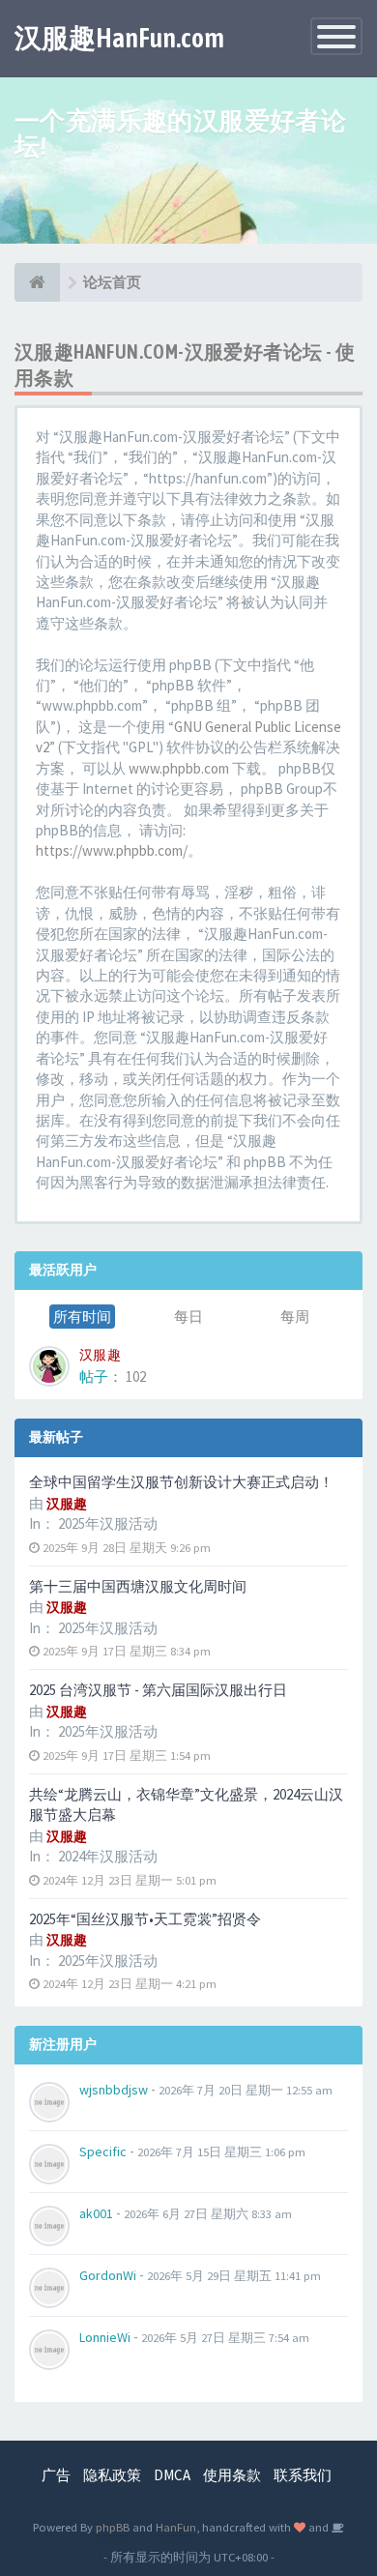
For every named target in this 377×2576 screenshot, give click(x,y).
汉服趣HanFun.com (119, 38)
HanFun (176, 2527)
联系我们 (303, 2475)
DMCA (172, 2475)
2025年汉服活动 (108, 1523)
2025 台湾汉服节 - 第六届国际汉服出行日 (158, 1690)
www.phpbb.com (179, 768)
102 (136, 1376)
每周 (295, 1317)
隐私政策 (112, 2475)
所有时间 (82, 1317)
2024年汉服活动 (108, 1856)
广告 (56, 2475)
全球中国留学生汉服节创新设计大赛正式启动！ (181, 1482)
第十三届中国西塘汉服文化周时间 (138, 1586)
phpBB (113, 2527)
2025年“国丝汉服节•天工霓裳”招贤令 (145, 1919)
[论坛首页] (37, 282)
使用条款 (232, 2475)
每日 (188, 1317)
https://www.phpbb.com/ (112, 850)
